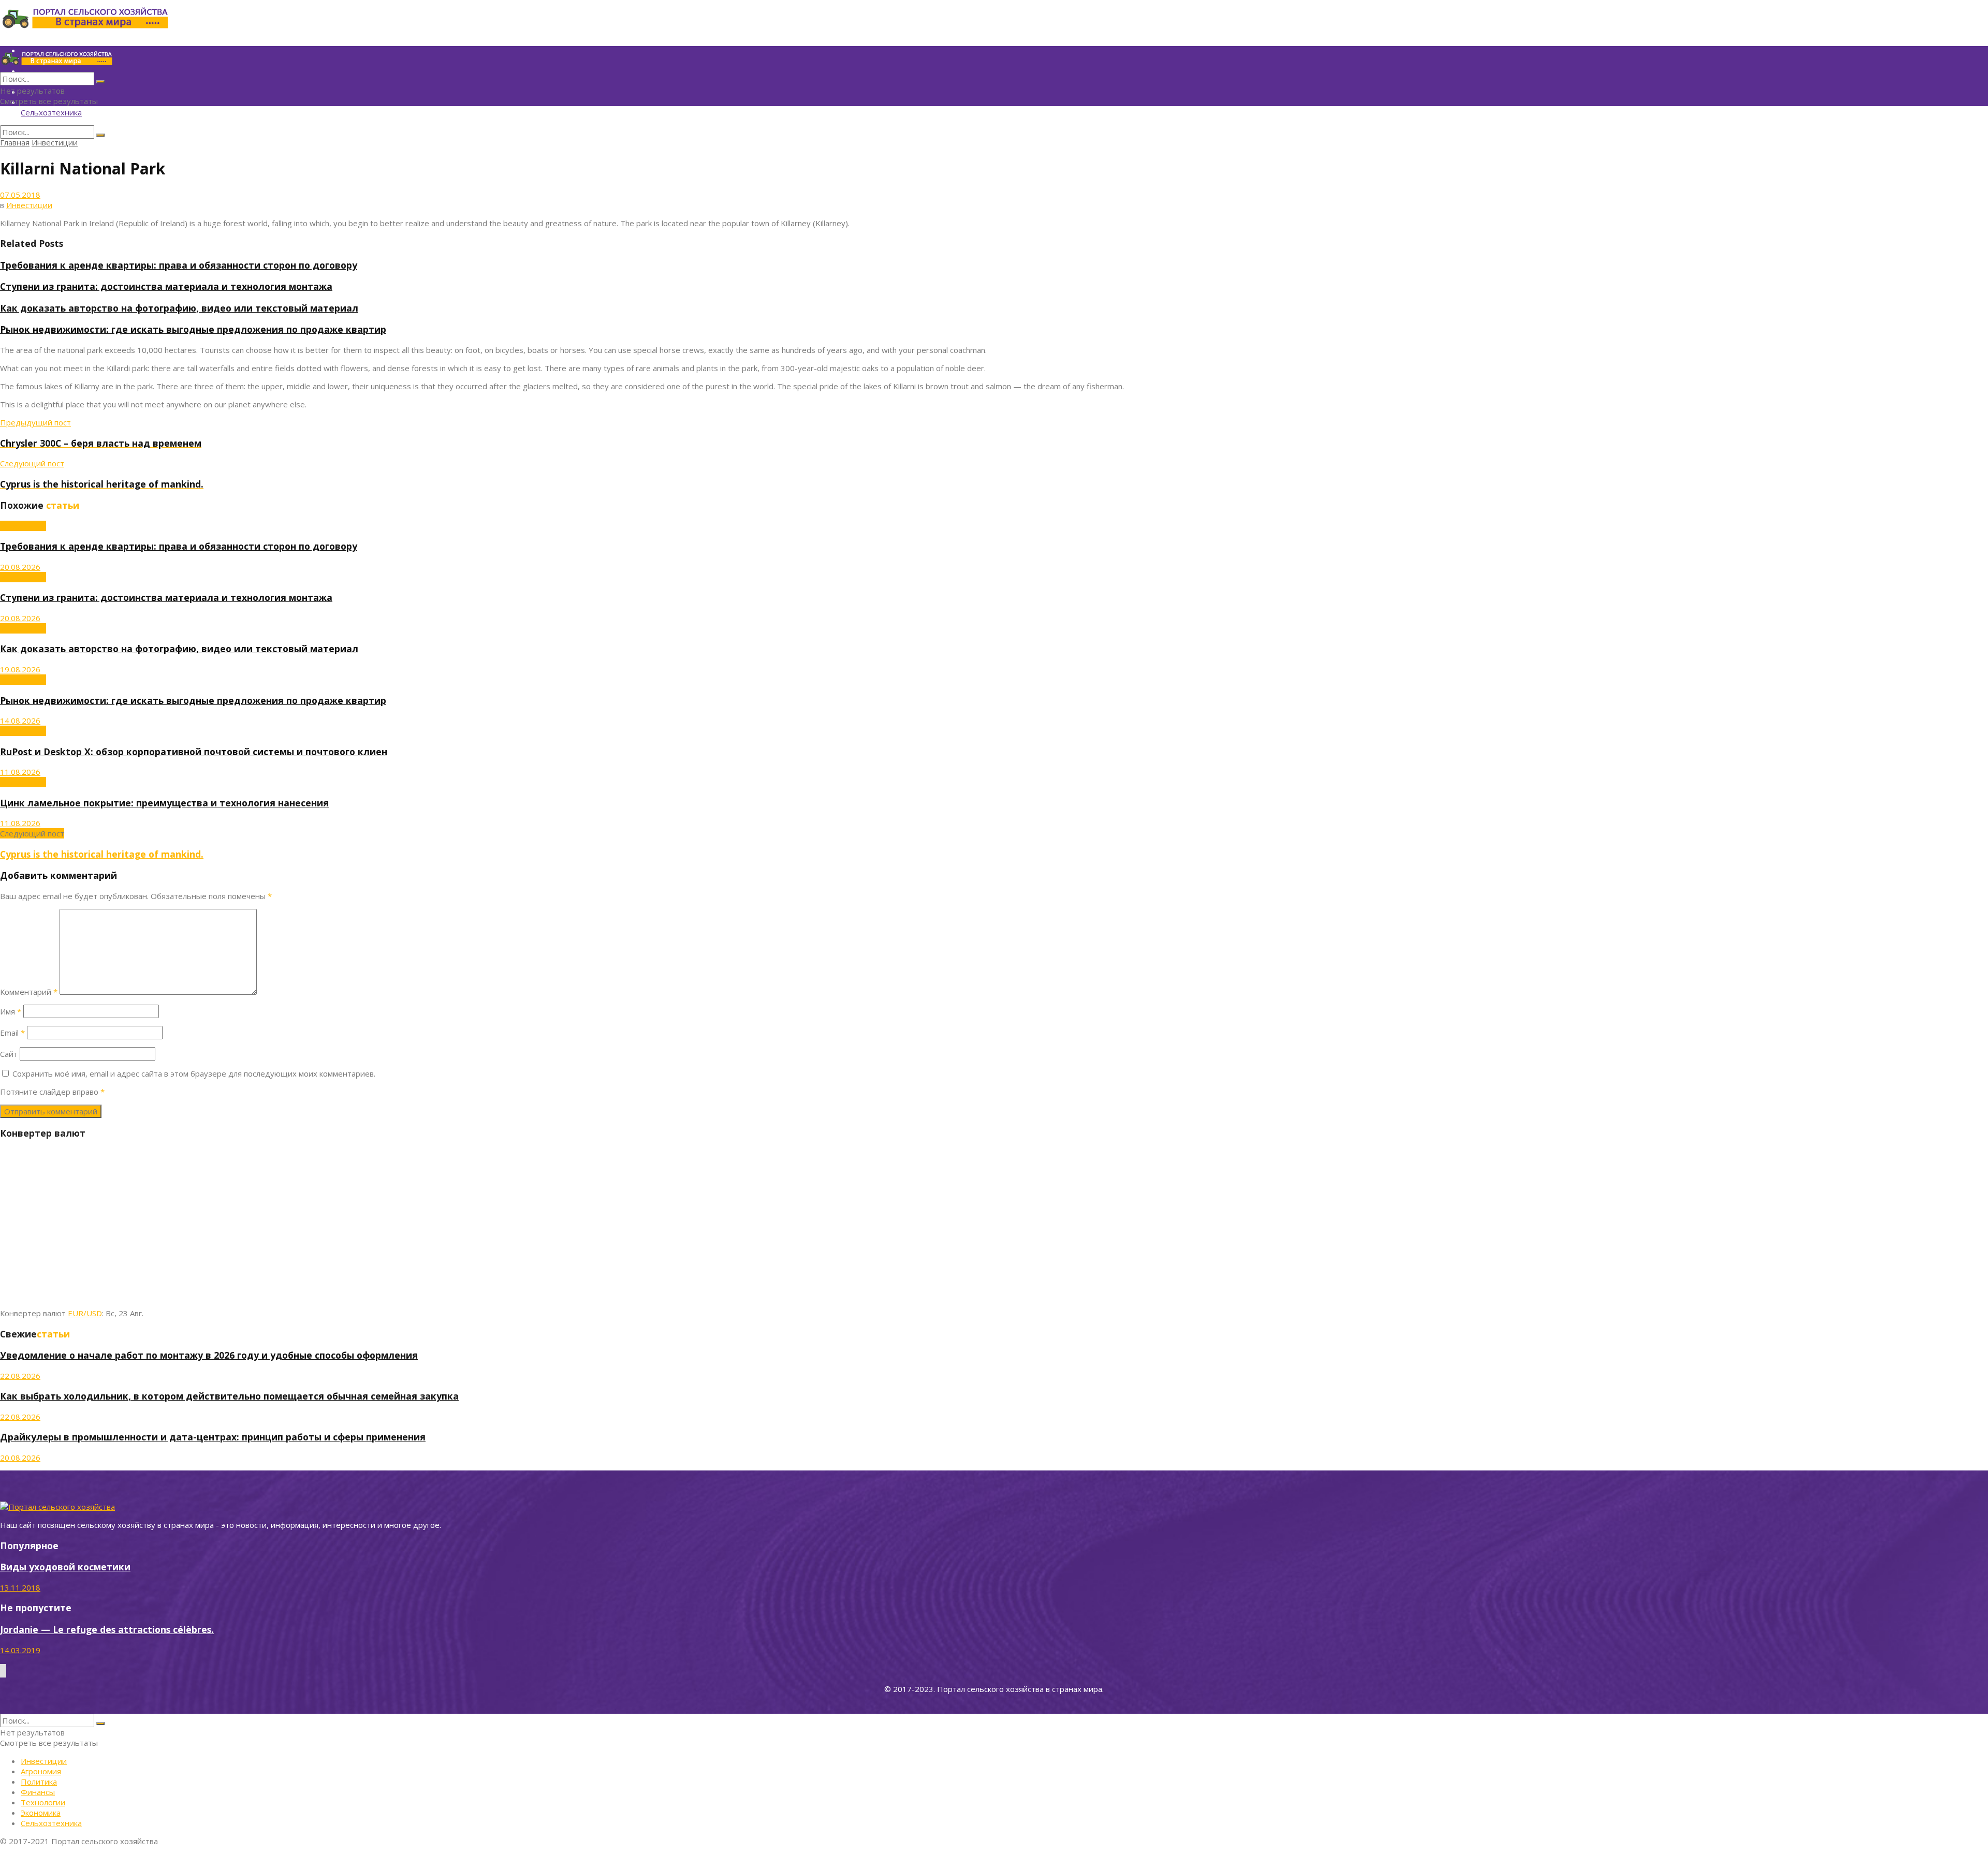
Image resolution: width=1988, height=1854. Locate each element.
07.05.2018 (20, 195)
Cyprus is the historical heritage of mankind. (102, 854)
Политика (39, 1782)
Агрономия (41, 1771)
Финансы (38, 1792)
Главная (15, 142)
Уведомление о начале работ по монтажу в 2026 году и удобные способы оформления (209, 1355)
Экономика (41, 1813)
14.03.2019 (20, 1650)
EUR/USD (85, 1313)
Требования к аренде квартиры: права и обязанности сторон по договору (179, 265)
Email (12, 1033)
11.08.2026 (20, 772)
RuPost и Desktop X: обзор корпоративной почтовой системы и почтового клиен (194, 752)
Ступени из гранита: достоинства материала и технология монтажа (166, 286)
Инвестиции (55, 142)
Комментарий (29, 992)
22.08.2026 (20, 1376)
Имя (11, 1011)
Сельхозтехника (51, 112)
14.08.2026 (20, 720)
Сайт (9, 1054)
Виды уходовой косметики (65, 1567)
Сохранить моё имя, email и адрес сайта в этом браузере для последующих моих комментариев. (194, 1073)
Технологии (43, 1802)
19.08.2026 (20, 669)
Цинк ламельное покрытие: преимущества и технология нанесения (164, 803)
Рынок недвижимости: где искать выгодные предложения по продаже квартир (193, 329)
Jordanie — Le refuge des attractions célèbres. (107, 1629)
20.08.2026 (20, 567)
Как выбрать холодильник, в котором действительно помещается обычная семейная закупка (229, 1396)
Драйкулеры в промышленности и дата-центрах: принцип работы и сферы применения (213, 1437)
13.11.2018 (20, 1587)
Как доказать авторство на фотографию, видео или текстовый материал (179, 308)
